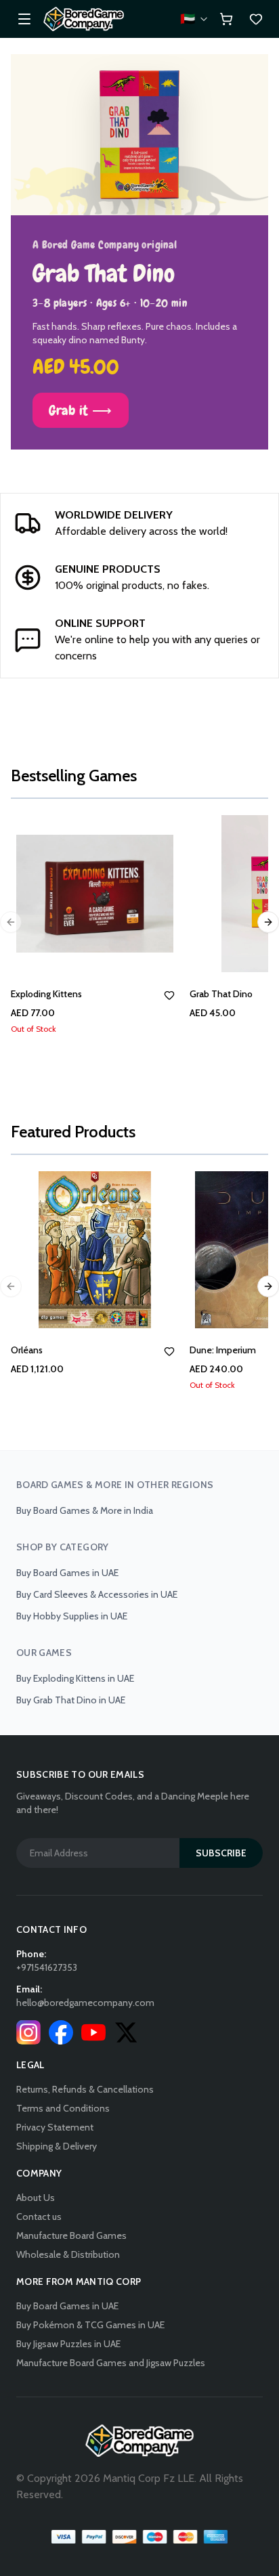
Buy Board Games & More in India (85, 1510)
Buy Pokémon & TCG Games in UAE (90, 2325)
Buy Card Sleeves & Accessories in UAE (97, 1594)
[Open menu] (24, 19)
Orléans (27, 1350)
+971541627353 (47, 1967)
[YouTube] (93, 2032)
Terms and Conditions (63, 2108)
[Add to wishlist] (169, 995)
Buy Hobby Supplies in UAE (72, 1616)
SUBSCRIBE (221, 1853)
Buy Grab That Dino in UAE (71, 1700)
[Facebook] (61, 2032)
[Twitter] (126, 2032)
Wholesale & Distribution (68, 2254)
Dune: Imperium (223, 1350)
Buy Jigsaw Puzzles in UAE (68, 2344)
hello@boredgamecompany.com (85, 2003)
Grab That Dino (221, 994)
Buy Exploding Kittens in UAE (75, 1678)
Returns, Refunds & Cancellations (85, 2089)
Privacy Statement (55, 2127)
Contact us (39, 2217)
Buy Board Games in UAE (67, 1573)
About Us (36, 2198)
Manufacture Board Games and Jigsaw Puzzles (111, 2363)
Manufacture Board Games (71, 2235)
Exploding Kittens (46, 994)
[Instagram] (28, 2032)
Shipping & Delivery (57, 2146)
